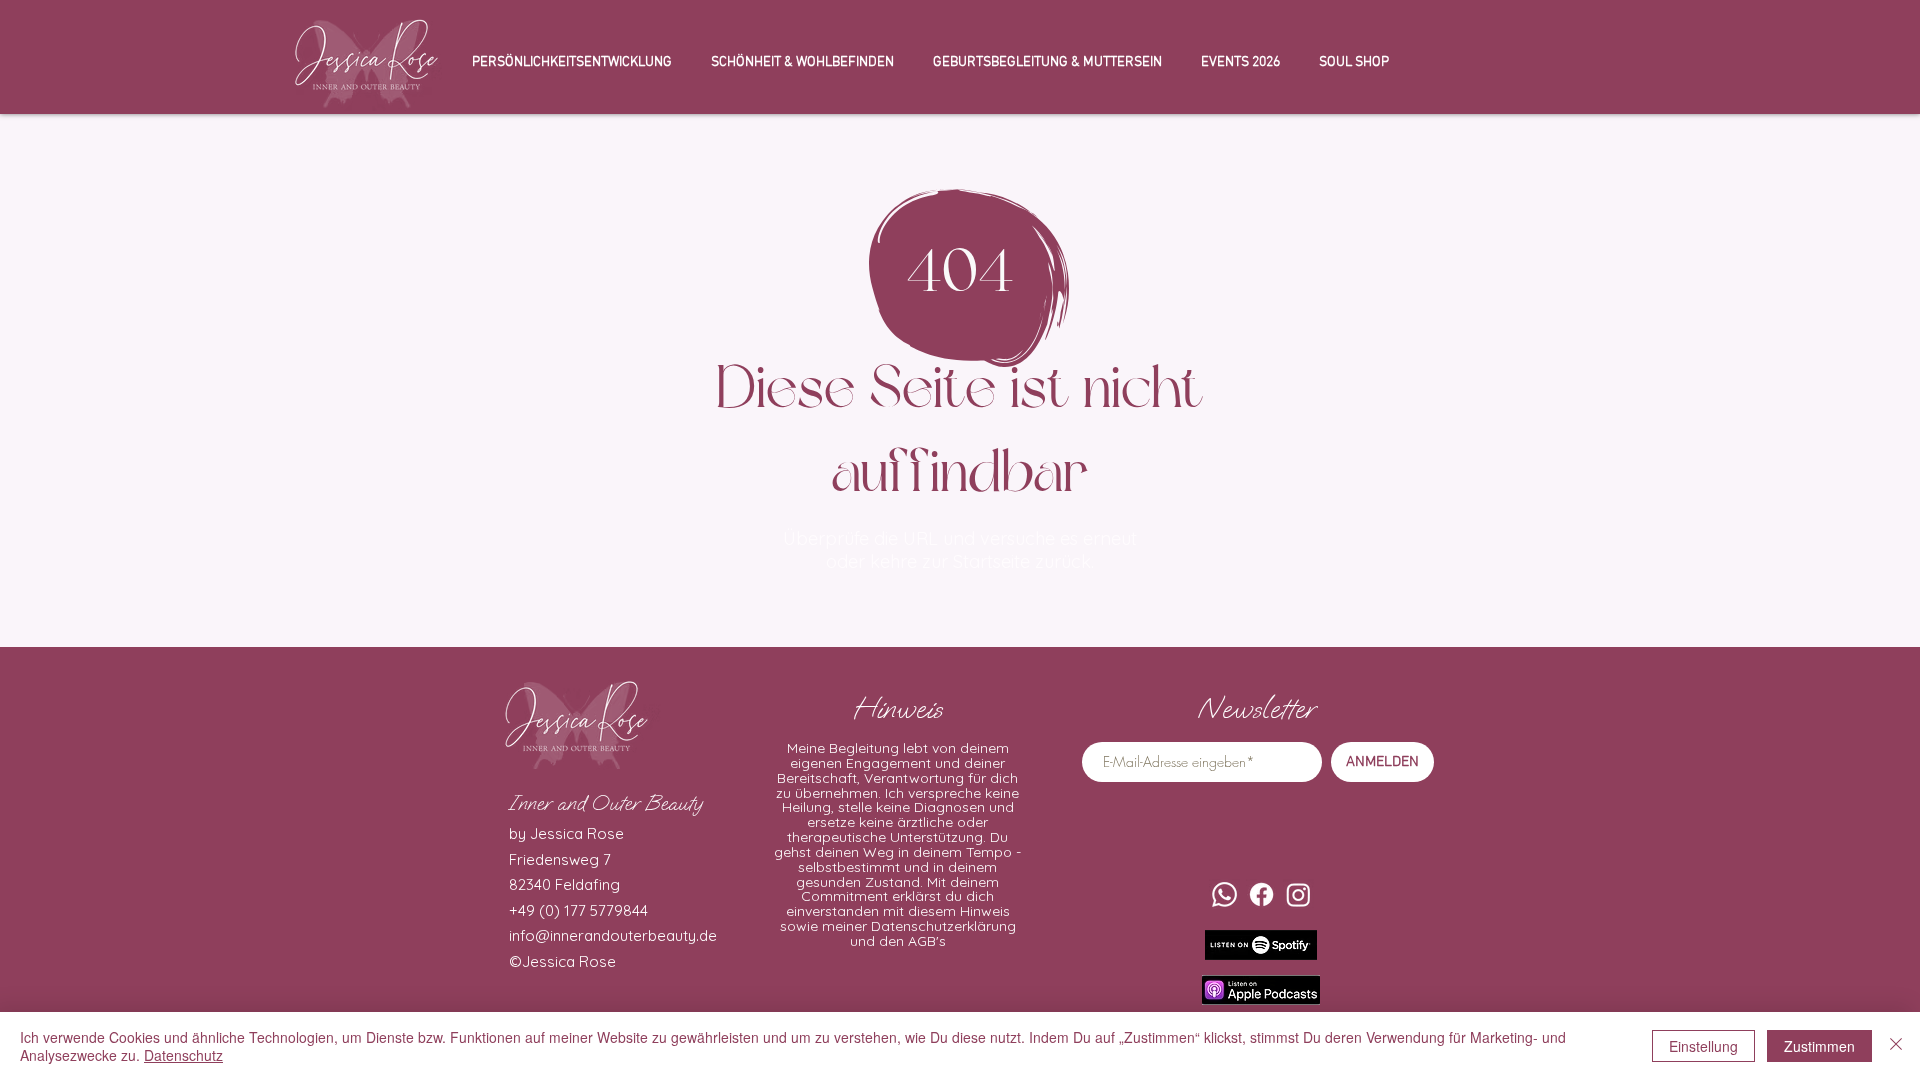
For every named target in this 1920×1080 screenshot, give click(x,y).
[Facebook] (1261, 894)
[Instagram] (1298, 894)
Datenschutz (183, 1055)
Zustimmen (1819, 1046)
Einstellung (1703, 1046)
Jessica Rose (569, 961)
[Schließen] (1896, 1046)
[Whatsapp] (1224, 894)
